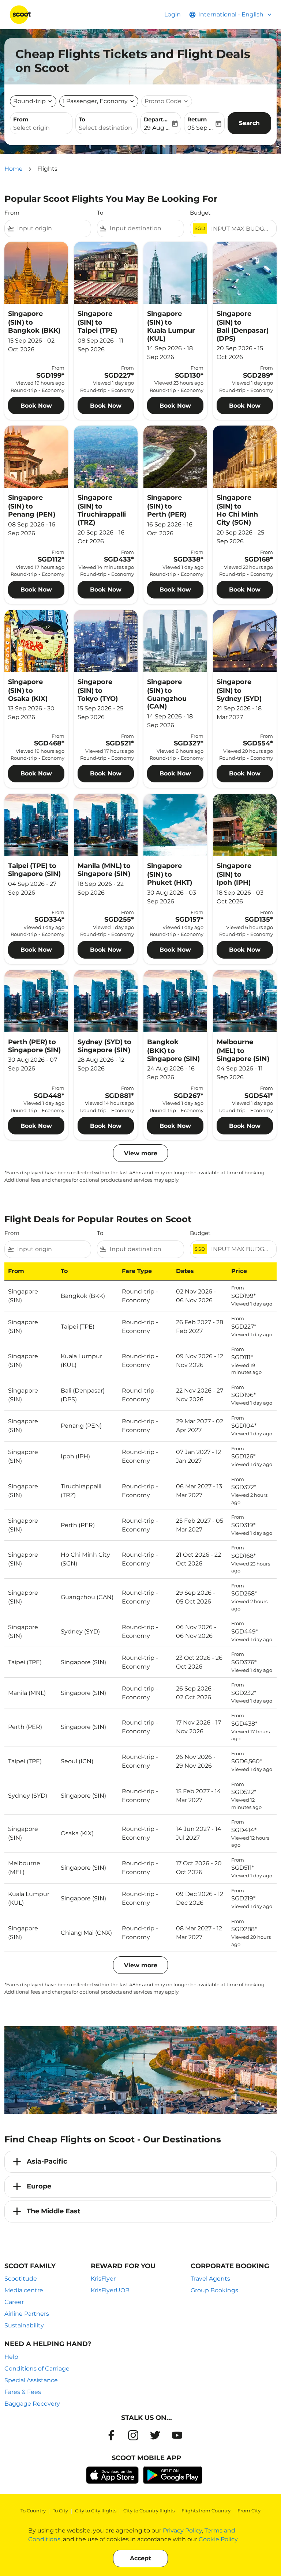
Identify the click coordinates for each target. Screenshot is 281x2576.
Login (173, 14)
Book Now (36, 406)
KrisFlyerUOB (110, 2290)
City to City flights (96, 2511)
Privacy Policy (182, 2530)
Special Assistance (31, 2380)
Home (14, 169)
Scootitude (21, 2279)
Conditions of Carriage (37, 2369)
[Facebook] (111, 2435)
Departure (157, 119)
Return (197, 119)
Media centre (24, 2290)
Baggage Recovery (32, 2404)
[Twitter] (155, 2435)
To (82, 119)
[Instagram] (133, 2435)
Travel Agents (210, 2279)
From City (249, 2511)
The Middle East (54, 2211)
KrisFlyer (103, 2279)
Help (11, 2357)
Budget (200, 213)
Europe (39, 2186)
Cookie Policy (218, 2539)
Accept (140, 2558)
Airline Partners (27, 2314)
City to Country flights (149, 2511)
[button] (99, 101)
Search (249, 123)
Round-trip (29, 101)
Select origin (31, 128)
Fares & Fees (23, 2392)
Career (14, 2302)
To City (60, 2511)
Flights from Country (206, 2511)
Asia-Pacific (47, 2161)
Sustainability (24, 2325)
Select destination (105, 128)
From (21, 119)
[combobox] (53, 228)
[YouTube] (177, 2435)
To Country (33, 2511)
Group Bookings (214, 2290)
